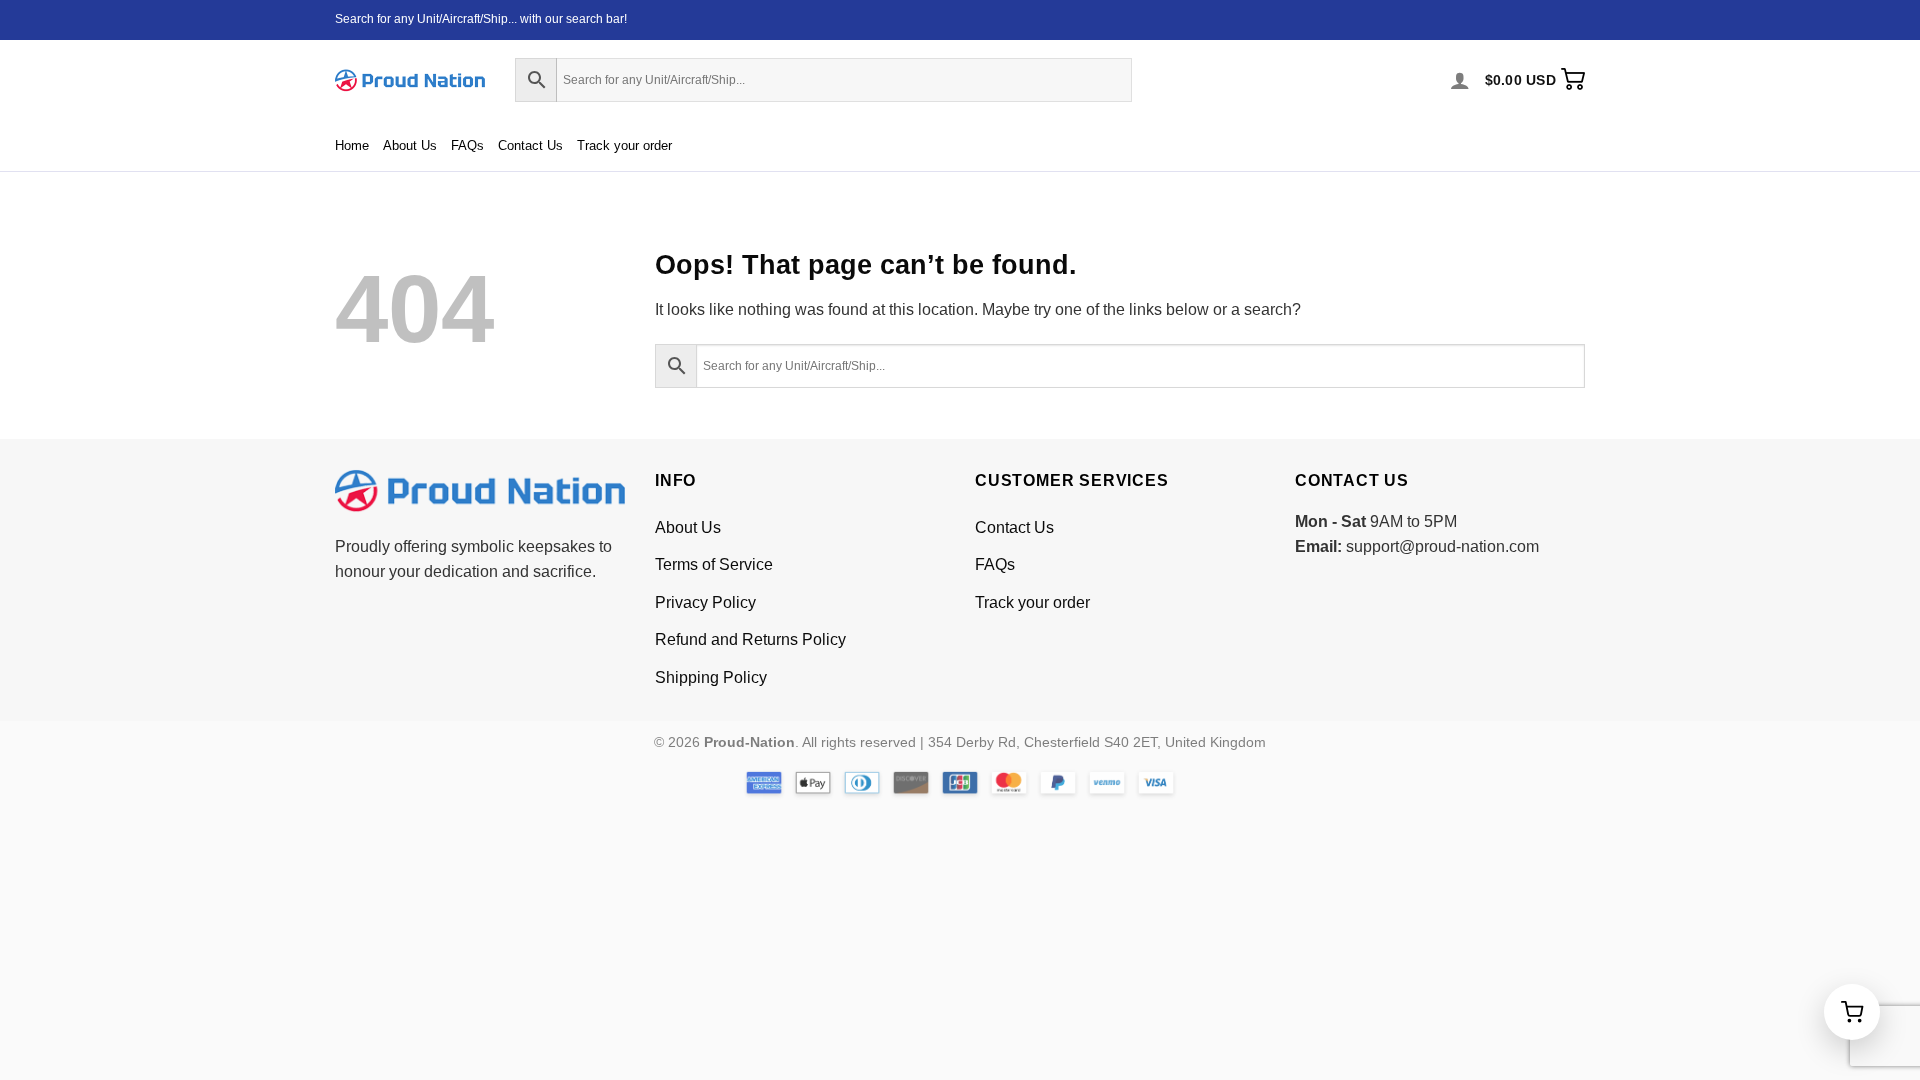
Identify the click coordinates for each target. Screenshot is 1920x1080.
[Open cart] (1852, 1012)
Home (352, 145)
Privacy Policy (705, 602)
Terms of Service (714, 564)
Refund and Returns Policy (750, 639)
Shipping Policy (711, 677)
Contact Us (530, 145)
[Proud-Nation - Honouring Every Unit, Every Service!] (410, 80)
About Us (410, 145)
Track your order (624, 145)
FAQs (467, 145)
